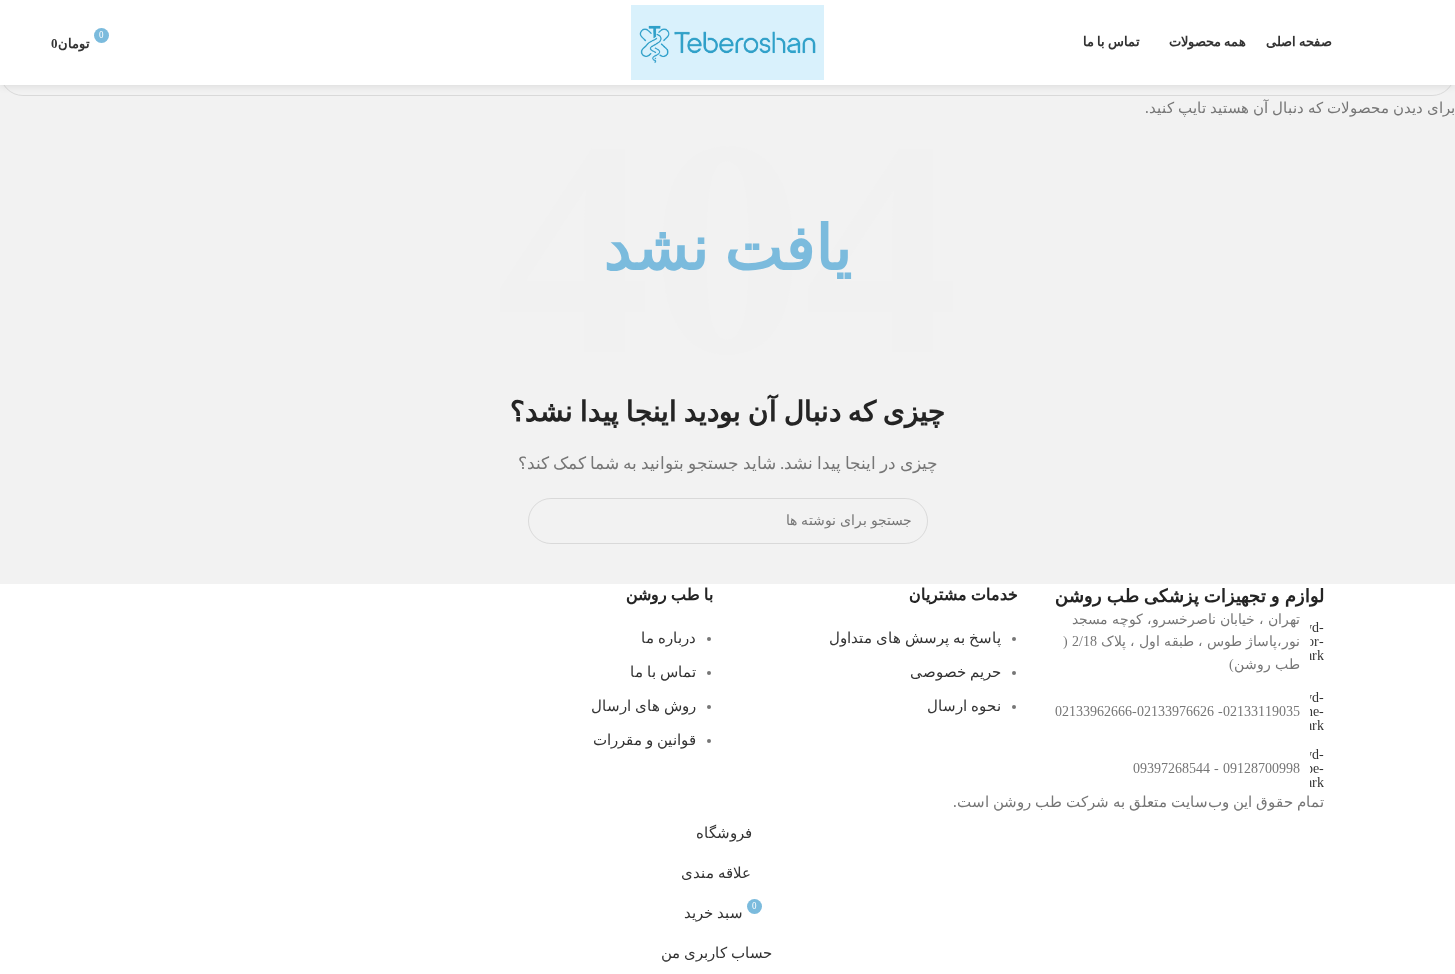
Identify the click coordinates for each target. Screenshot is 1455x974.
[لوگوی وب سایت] (727, 41)
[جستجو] (1396, 43)
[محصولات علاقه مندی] (1360, 43)
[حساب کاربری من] (147, 43)
